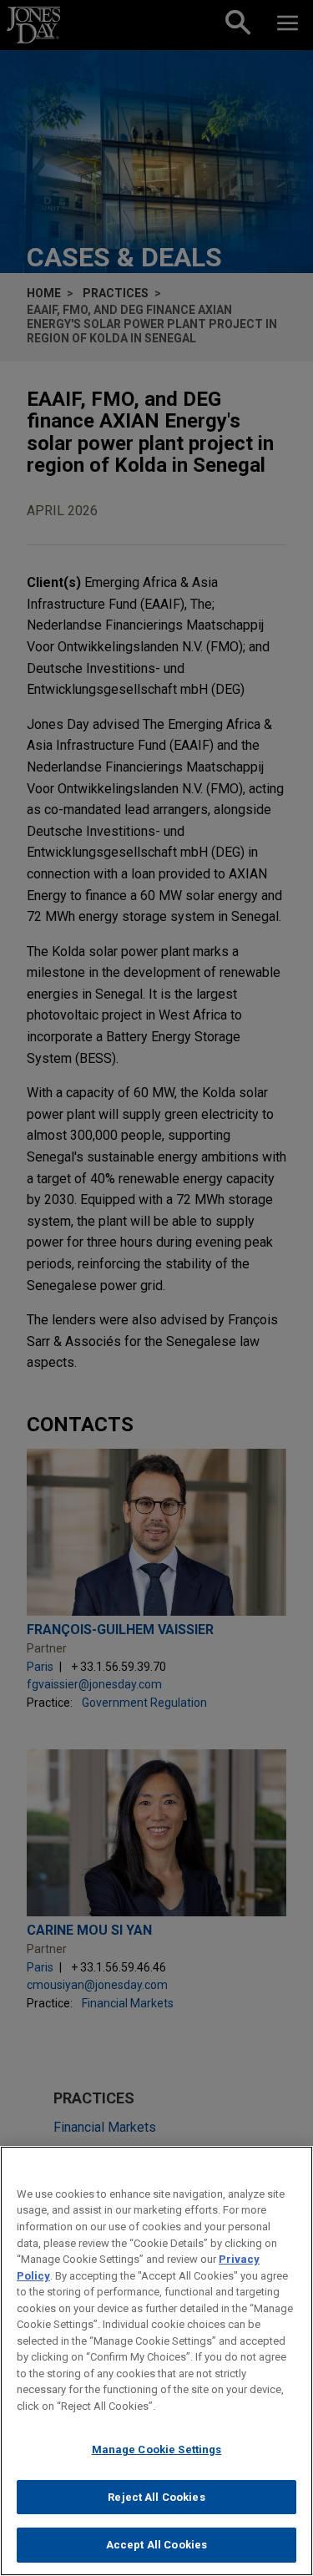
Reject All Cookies (156, 2497)
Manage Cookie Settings (157, 2449)
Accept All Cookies (156, 2545)
